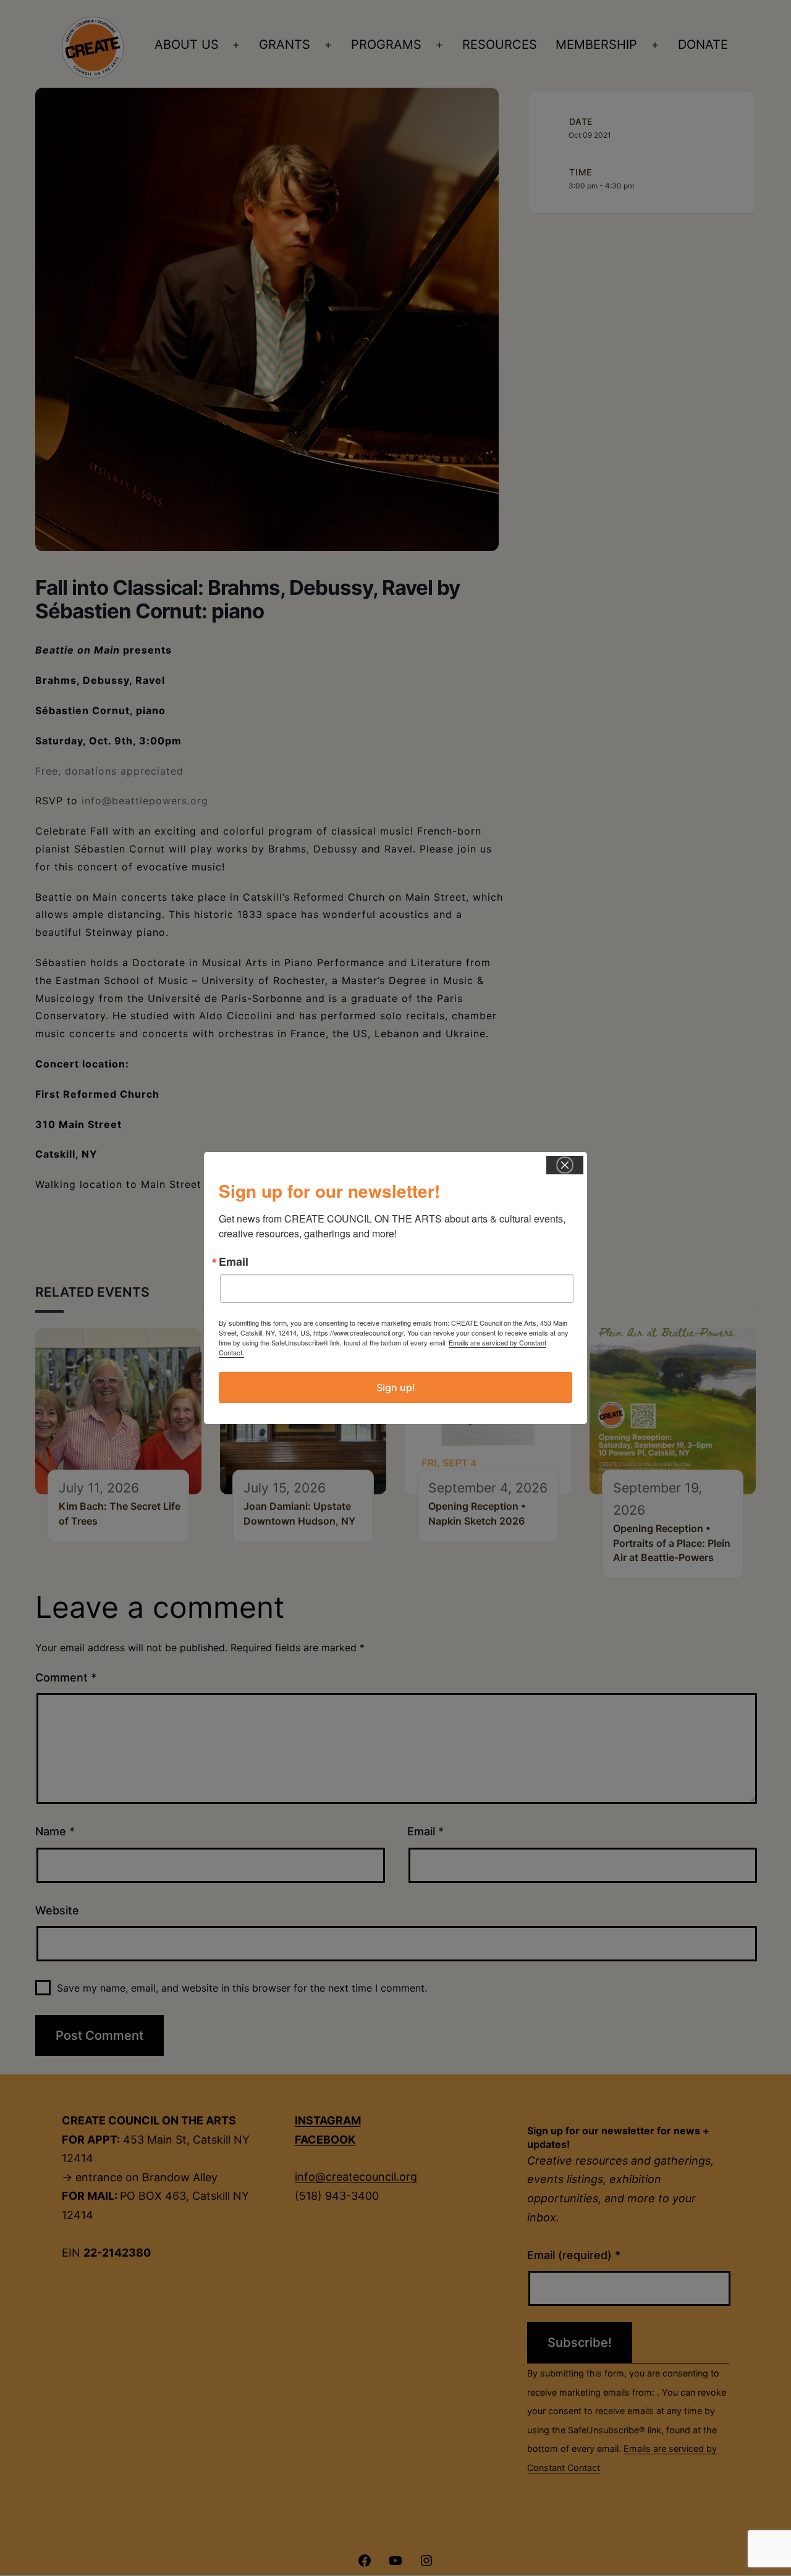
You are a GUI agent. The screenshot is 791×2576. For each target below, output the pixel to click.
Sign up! (396, 1387)
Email (234, 1261)
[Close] (565, 1165)
